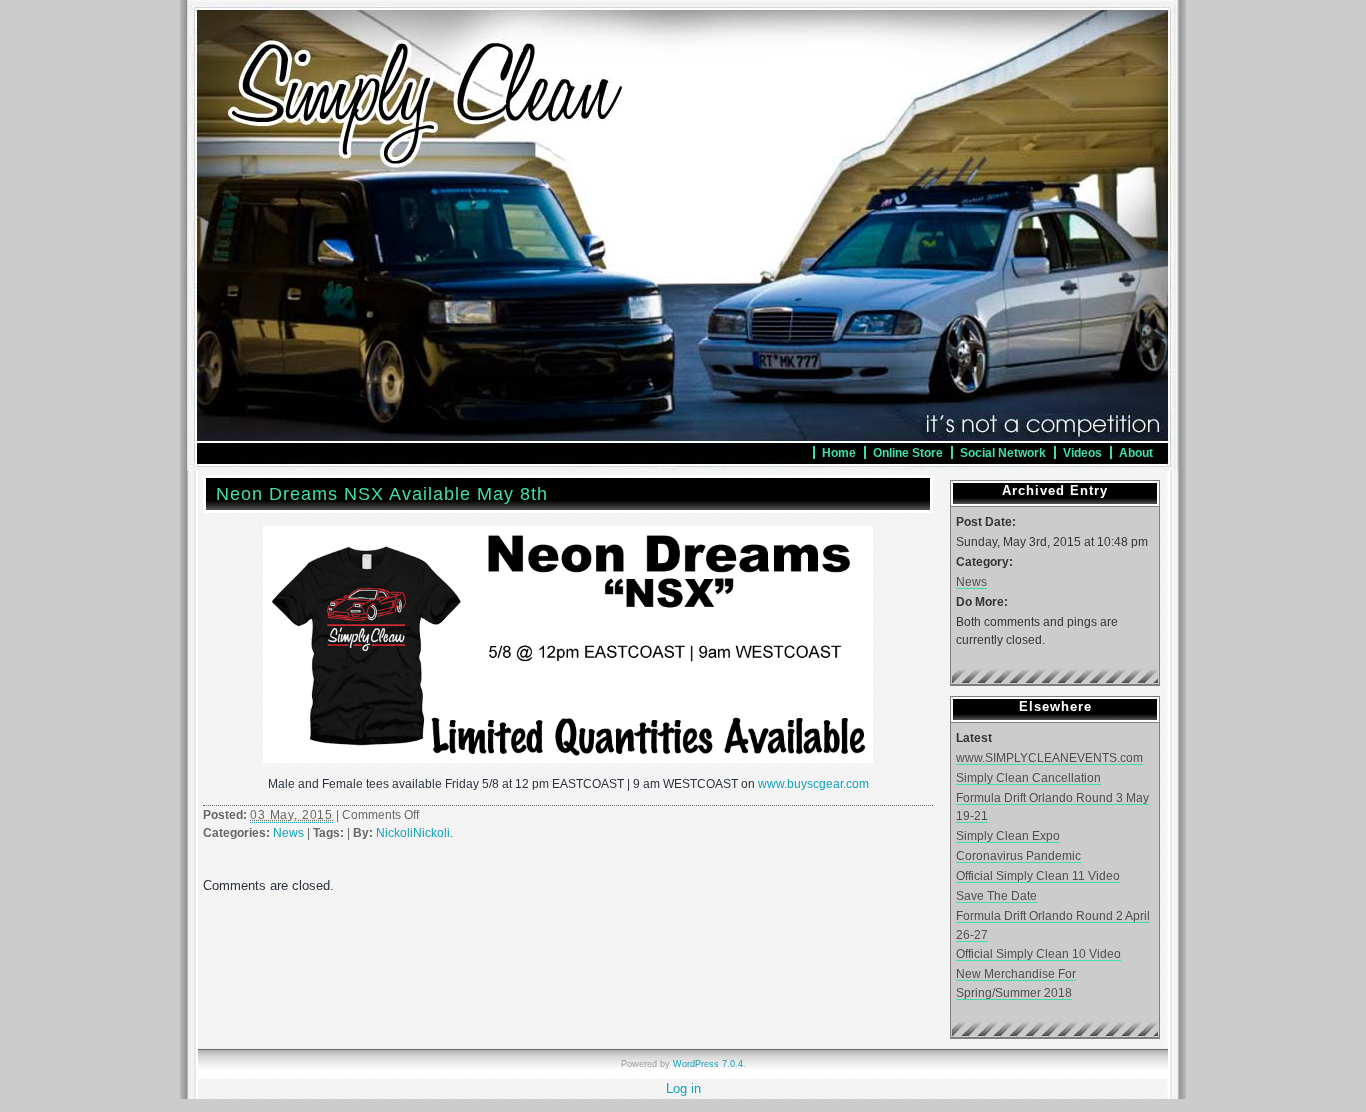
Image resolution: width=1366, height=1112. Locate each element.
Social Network (1003, 452)
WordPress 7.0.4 (708, 1064)
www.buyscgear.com (813, 784)
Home (839, 452)
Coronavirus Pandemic (1018, 855)
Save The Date (996, 895)
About (1136, 452)
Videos (1082, 452)
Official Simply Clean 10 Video (1038, 953)
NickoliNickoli (413, 833)
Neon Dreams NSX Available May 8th (382, 494)
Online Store (908, 452)
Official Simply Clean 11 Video (1038, 875)
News (288, 833)
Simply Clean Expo (1008, 835)
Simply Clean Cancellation (1028, 777)
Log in (683, 1088)
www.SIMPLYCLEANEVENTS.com (1049, 757)
